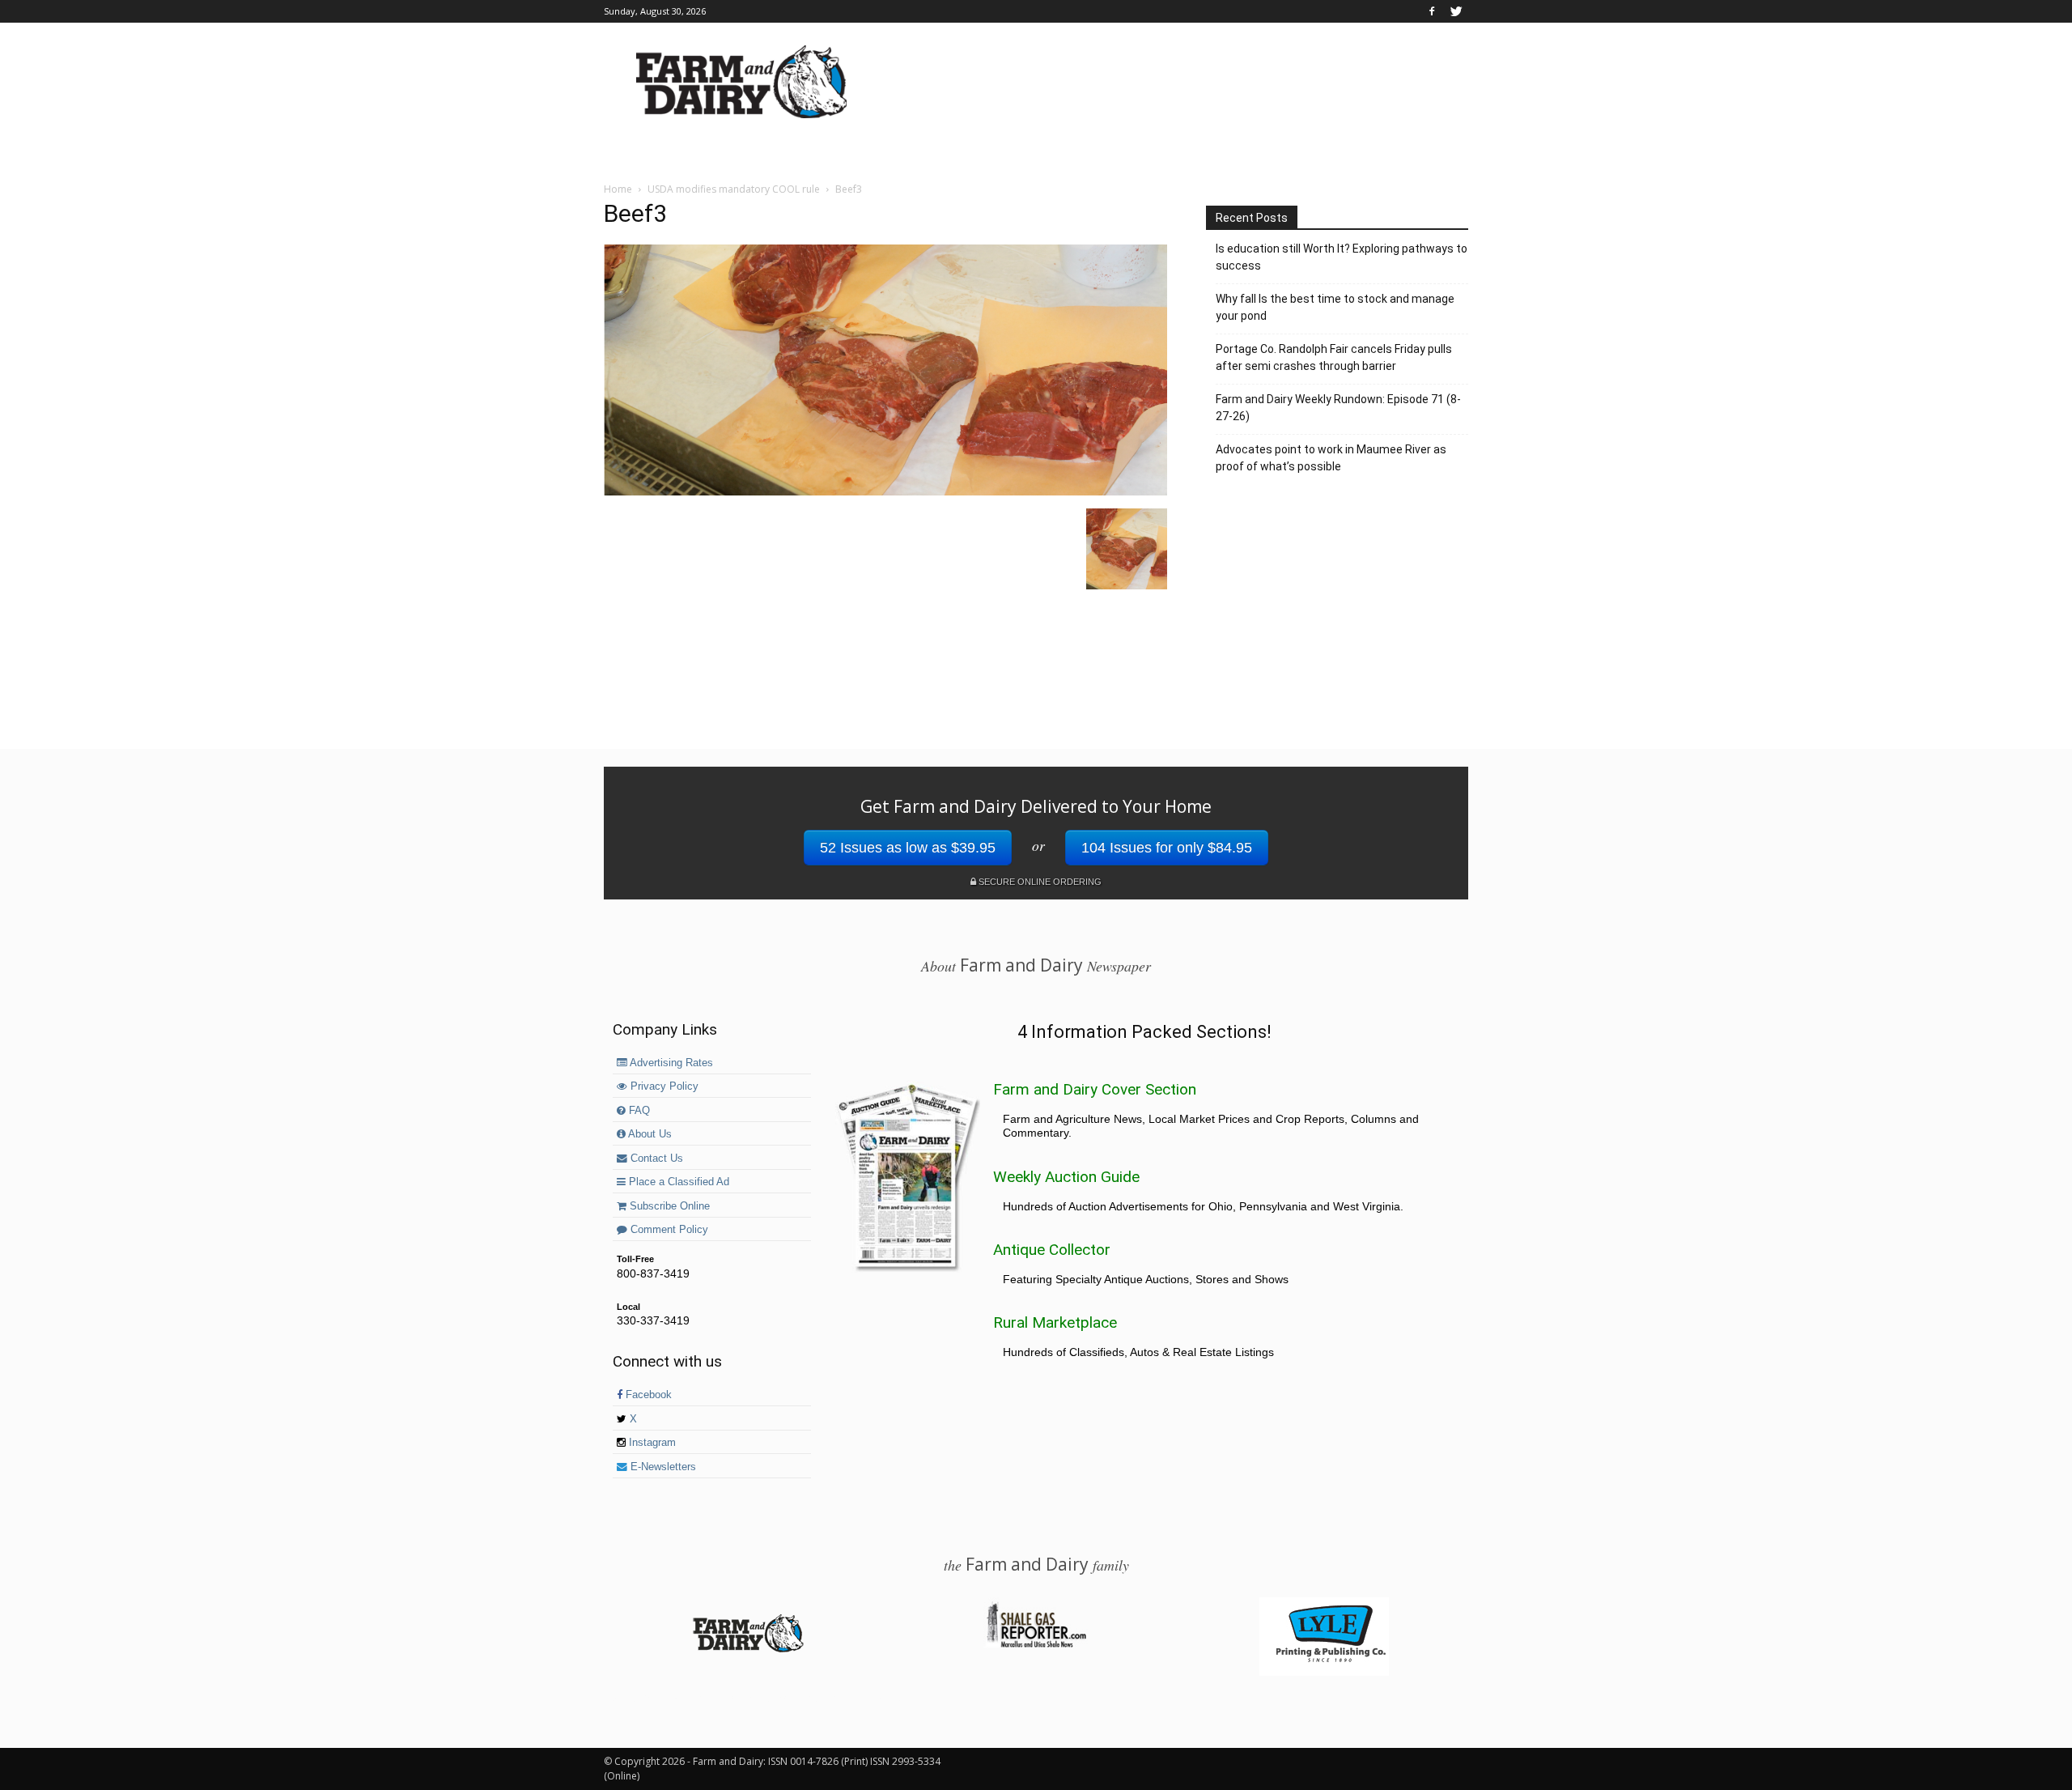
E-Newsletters (662, 1467)
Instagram (651, 1443)
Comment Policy (668, 1230)
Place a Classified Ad (677, 1182)
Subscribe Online (668, 1206)
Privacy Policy (663, 1086)
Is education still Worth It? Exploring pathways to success (1342, 257)
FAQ (638, 1111)
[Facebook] (1432, 11)
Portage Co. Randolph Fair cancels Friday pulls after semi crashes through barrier (1334, 357)
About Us (649, 1134)
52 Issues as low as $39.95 (908, 848)
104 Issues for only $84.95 (1167, 848)
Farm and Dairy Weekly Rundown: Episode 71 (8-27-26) (1338, 408)
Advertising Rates (670, 1063)
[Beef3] (885, 491)
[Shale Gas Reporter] (1036, 1645)
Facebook (647, 1395)
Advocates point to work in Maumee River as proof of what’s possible (1331, 458)
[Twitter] (1456, 11)
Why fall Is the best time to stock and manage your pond (1335, 307)
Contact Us (655, 1159)
